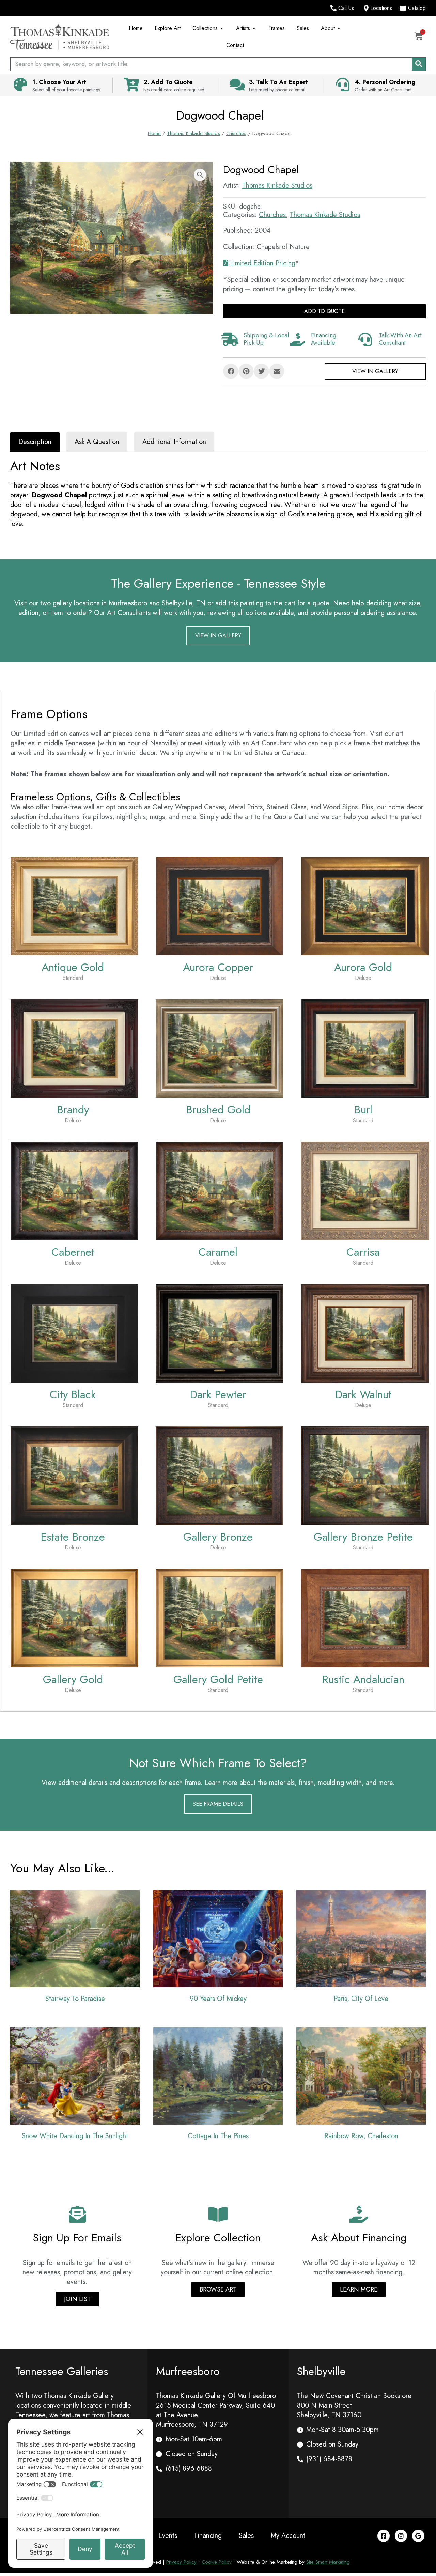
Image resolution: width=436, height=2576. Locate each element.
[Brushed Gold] (220, 1048)
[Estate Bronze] (74, 1475)
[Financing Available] (297, 339)
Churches (236, 133)
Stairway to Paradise (75, 1999)
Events (168, 2536)
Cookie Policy (217, 2562)
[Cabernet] (74, 1190)
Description (35, 442)
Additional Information (174, 442)
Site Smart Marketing (328, 2562)
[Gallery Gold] (74, 1617)
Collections (205, 28)
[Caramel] (220, 1190)
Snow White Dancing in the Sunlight (75, 2136)
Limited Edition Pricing (262, 263)
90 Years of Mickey (218, 1999)
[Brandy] (74, 1048)
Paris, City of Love (361, 1999)
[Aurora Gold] (365, 905)
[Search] (419, 64)
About (328, 28)
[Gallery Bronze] (220, 1475)
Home (136, 28)
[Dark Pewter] (220, 1333)
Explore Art (168, 28)
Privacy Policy (181, 2562)
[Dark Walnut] (365, 1333)
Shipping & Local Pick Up (266, 339)
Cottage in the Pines (218, 2136)
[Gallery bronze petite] (365, 1475)
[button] (200, 175)
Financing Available (324, 339)
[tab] (35, 442)
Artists (243, 28)
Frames (277, 28)
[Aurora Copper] (220, 905)
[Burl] (365, 1048)
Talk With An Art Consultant (400, 339)
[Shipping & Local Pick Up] (230, 339)
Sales (303, 28)
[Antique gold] (74, 905)
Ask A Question (97, 442)
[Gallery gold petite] (220, 1617)
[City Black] (74, 1333)
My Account (288, 2536)
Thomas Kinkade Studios (193, 133)
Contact (235, 45)
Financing (208, 2536)
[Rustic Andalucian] (365, 1617)
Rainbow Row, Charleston (361, 2136)
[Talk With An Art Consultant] (365, 339)
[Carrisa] (365, 1190)
